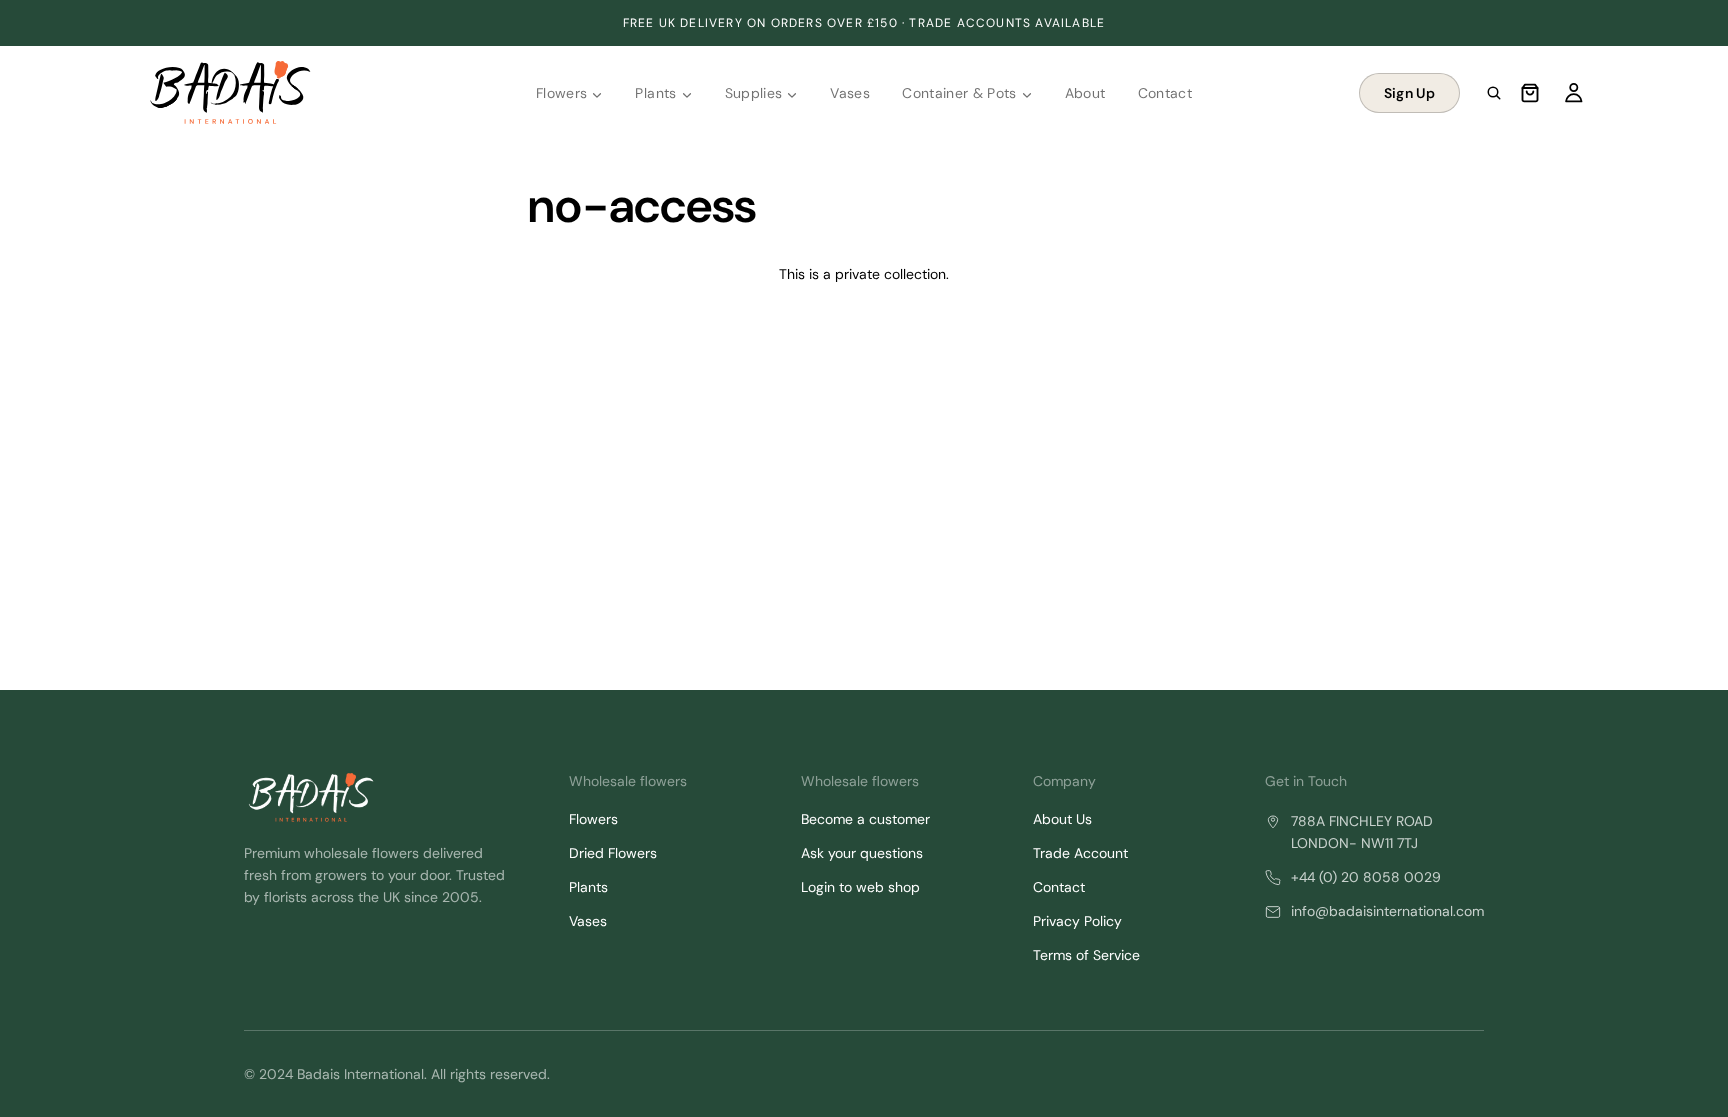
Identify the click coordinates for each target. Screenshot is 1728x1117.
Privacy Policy (1077, 921)
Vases (588, 921)
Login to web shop (860, 887)
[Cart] (1530, 93)
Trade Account (1080, 853)
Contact (1059, 887)
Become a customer (865, 819)
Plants (588, 887)
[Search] (1494, 93)
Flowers (593, 819)
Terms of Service (1086, 955)
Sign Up (1409, 93)
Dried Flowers (613, 853)
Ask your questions (862, 853)
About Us (1062, 819)
